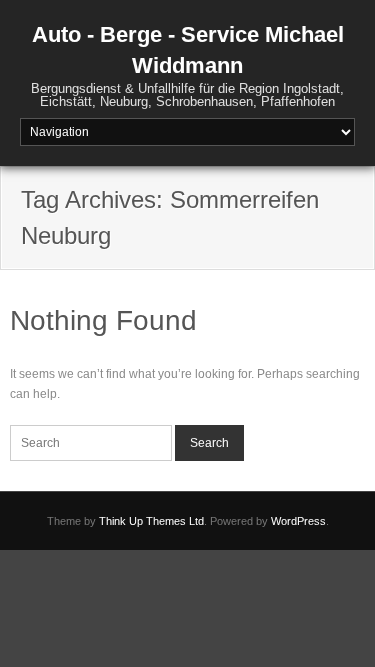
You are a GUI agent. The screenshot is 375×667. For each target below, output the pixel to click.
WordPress (298, 521)
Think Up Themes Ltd (151, 521)
